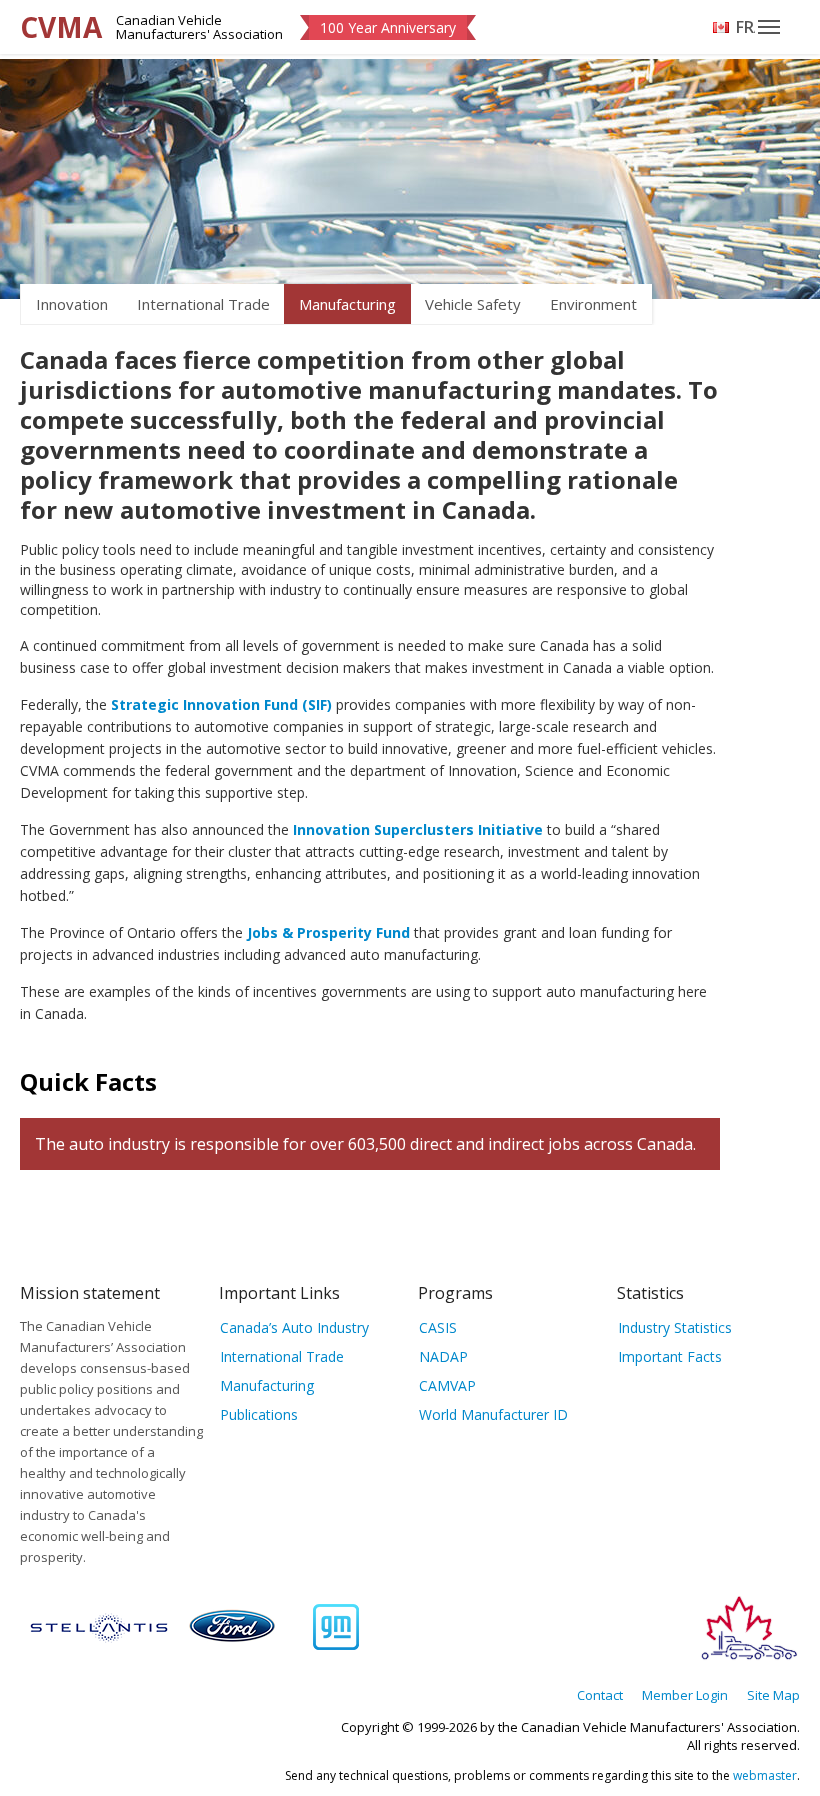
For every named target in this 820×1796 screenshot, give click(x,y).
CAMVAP (447, 1385)
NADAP (443, 1356)
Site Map (773, 1695)
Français (745, 27)
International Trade (203, 304)
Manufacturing (347, 304)
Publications (259, 1414)
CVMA (61, 27)
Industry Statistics (675, 1327)
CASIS (438, 1327)
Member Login (685, 1695)
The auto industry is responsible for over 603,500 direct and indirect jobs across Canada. (365, 1144)
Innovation (72, 304)
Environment (593, 304)
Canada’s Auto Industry (294, 1327)
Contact (600, 1695)
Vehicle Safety (473, 304)
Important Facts (670, 1356)
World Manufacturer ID (493, 1414)
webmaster (765, 1775)
